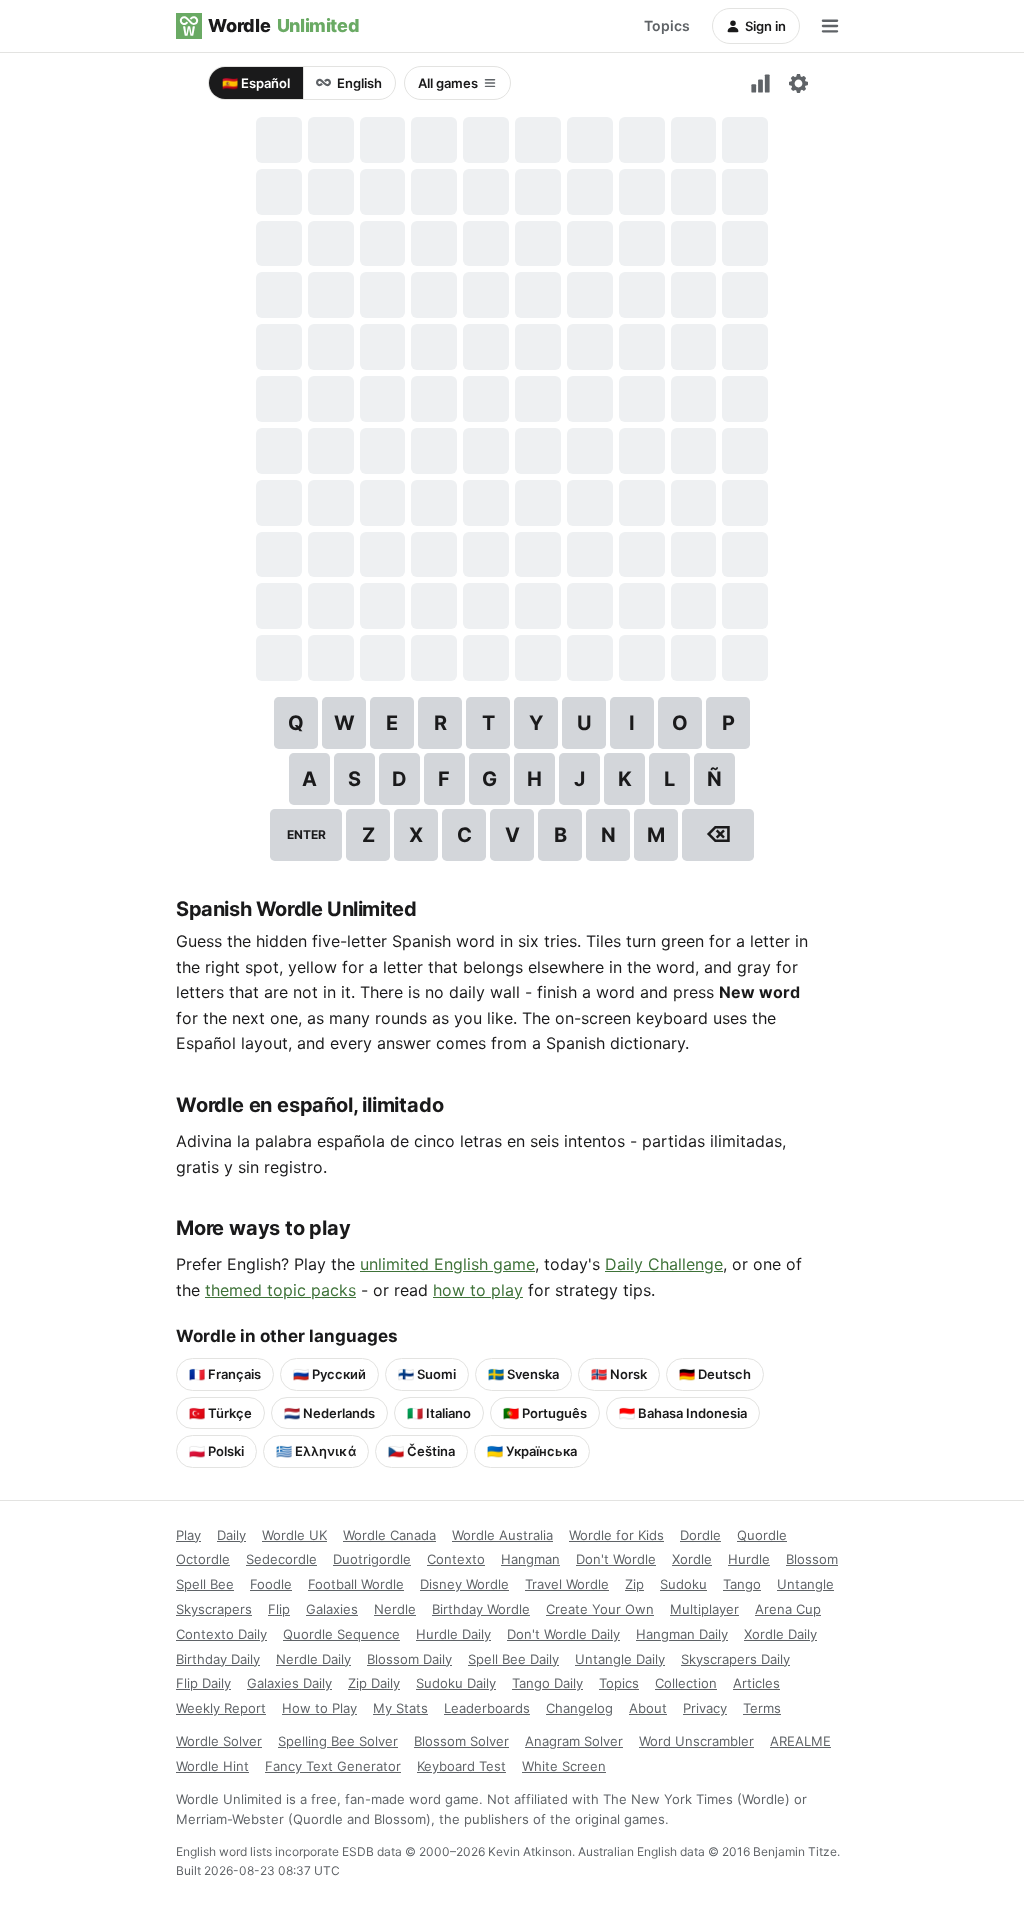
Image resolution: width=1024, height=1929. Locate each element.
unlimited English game (447, 1264)
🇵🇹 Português (545, 1413)
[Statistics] (760, 83)
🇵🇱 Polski (216, 1451)
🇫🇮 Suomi (427, 1374)
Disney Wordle (464, 1584)
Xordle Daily (780, 1634)
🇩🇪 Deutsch (715, 1374)
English (359, 83)
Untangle (805, 1584)
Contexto (456, 1559)
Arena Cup (788, 1609)
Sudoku (683, 1584)
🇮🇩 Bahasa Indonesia (683, 1413)
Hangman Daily (682, 1634)
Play (188, 1535)
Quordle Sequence (341, 1634)
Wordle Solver (219, 1741)
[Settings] (798, 83)
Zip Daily (374, 1683)
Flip (279, 1609)
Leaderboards (487, 1708)
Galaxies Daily (289, 1683)
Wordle (283, 25)
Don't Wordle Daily (563, 1634)
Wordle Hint (212, 1766)
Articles (756, 1683)
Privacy (705, 1708)
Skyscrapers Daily (735, 1659)
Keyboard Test (461, 1766)
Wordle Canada (389, 1535)
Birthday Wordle (481, 1609)
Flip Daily (203, 1683)
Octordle (203, 1559)
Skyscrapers (214, 1609)
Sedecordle (281, 1559)
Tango (742, 1584)
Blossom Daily (409, 1659)
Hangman (530, 1559)
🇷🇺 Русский (329, 1374)
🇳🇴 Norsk (619, 1374)
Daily (231, 1535)
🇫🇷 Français (225, 1374)
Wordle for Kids (616, 1535)
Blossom (812, 1559)
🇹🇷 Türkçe (220, 1413)
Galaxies (332, 1609)
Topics (667, 25)
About (648, 1708)
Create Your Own (600, 1609)
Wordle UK (294, 1535)
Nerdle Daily (313, 1659)
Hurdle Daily (453, 1634)
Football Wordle (356, 1584)
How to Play (319, 1708)
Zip (634, 1584)
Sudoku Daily (456, 1683)
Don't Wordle (616, 1559)
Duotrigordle (372, 1559)
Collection (686, 1683)
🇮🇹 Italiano (439, 1413)
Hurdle (749, 1559)
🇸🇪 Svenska (523, 1374)
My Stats (400, 1708)
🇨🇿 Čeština (421, 1451)
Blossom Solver (461, 1741)
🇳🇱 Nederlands (329, 1413)
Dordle (700, 1535)
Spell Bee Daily (513, 1659)
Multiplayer (704, 1609)
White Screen (564, 1766)
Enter (306, 834)
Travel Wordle (567, 1584)
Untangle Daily (620, 1659)
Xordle (692, 1559)
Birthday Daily (218, 1659)
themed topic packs (280, 1290)
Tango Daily (547, 1683)
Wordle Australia (502, 1535)
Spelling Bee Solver (338, 1741)
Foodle (271, 1584)
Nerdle (395, 1609)
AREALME (800, 1741)
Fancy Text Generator (333, 1766)
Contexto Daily (221, 1634)
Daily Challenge (664, 1264)
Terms (762, 1708)
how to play (478, 1290)
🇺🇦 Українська (532, 1451)
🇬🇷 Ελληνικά (316, 1451)
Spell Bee (205, 1584)
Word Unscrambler (696, 1741)
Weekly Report (221, 1708)
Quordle (762, 1535)
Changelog (579, 1708)
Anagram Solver (574, 1741)
